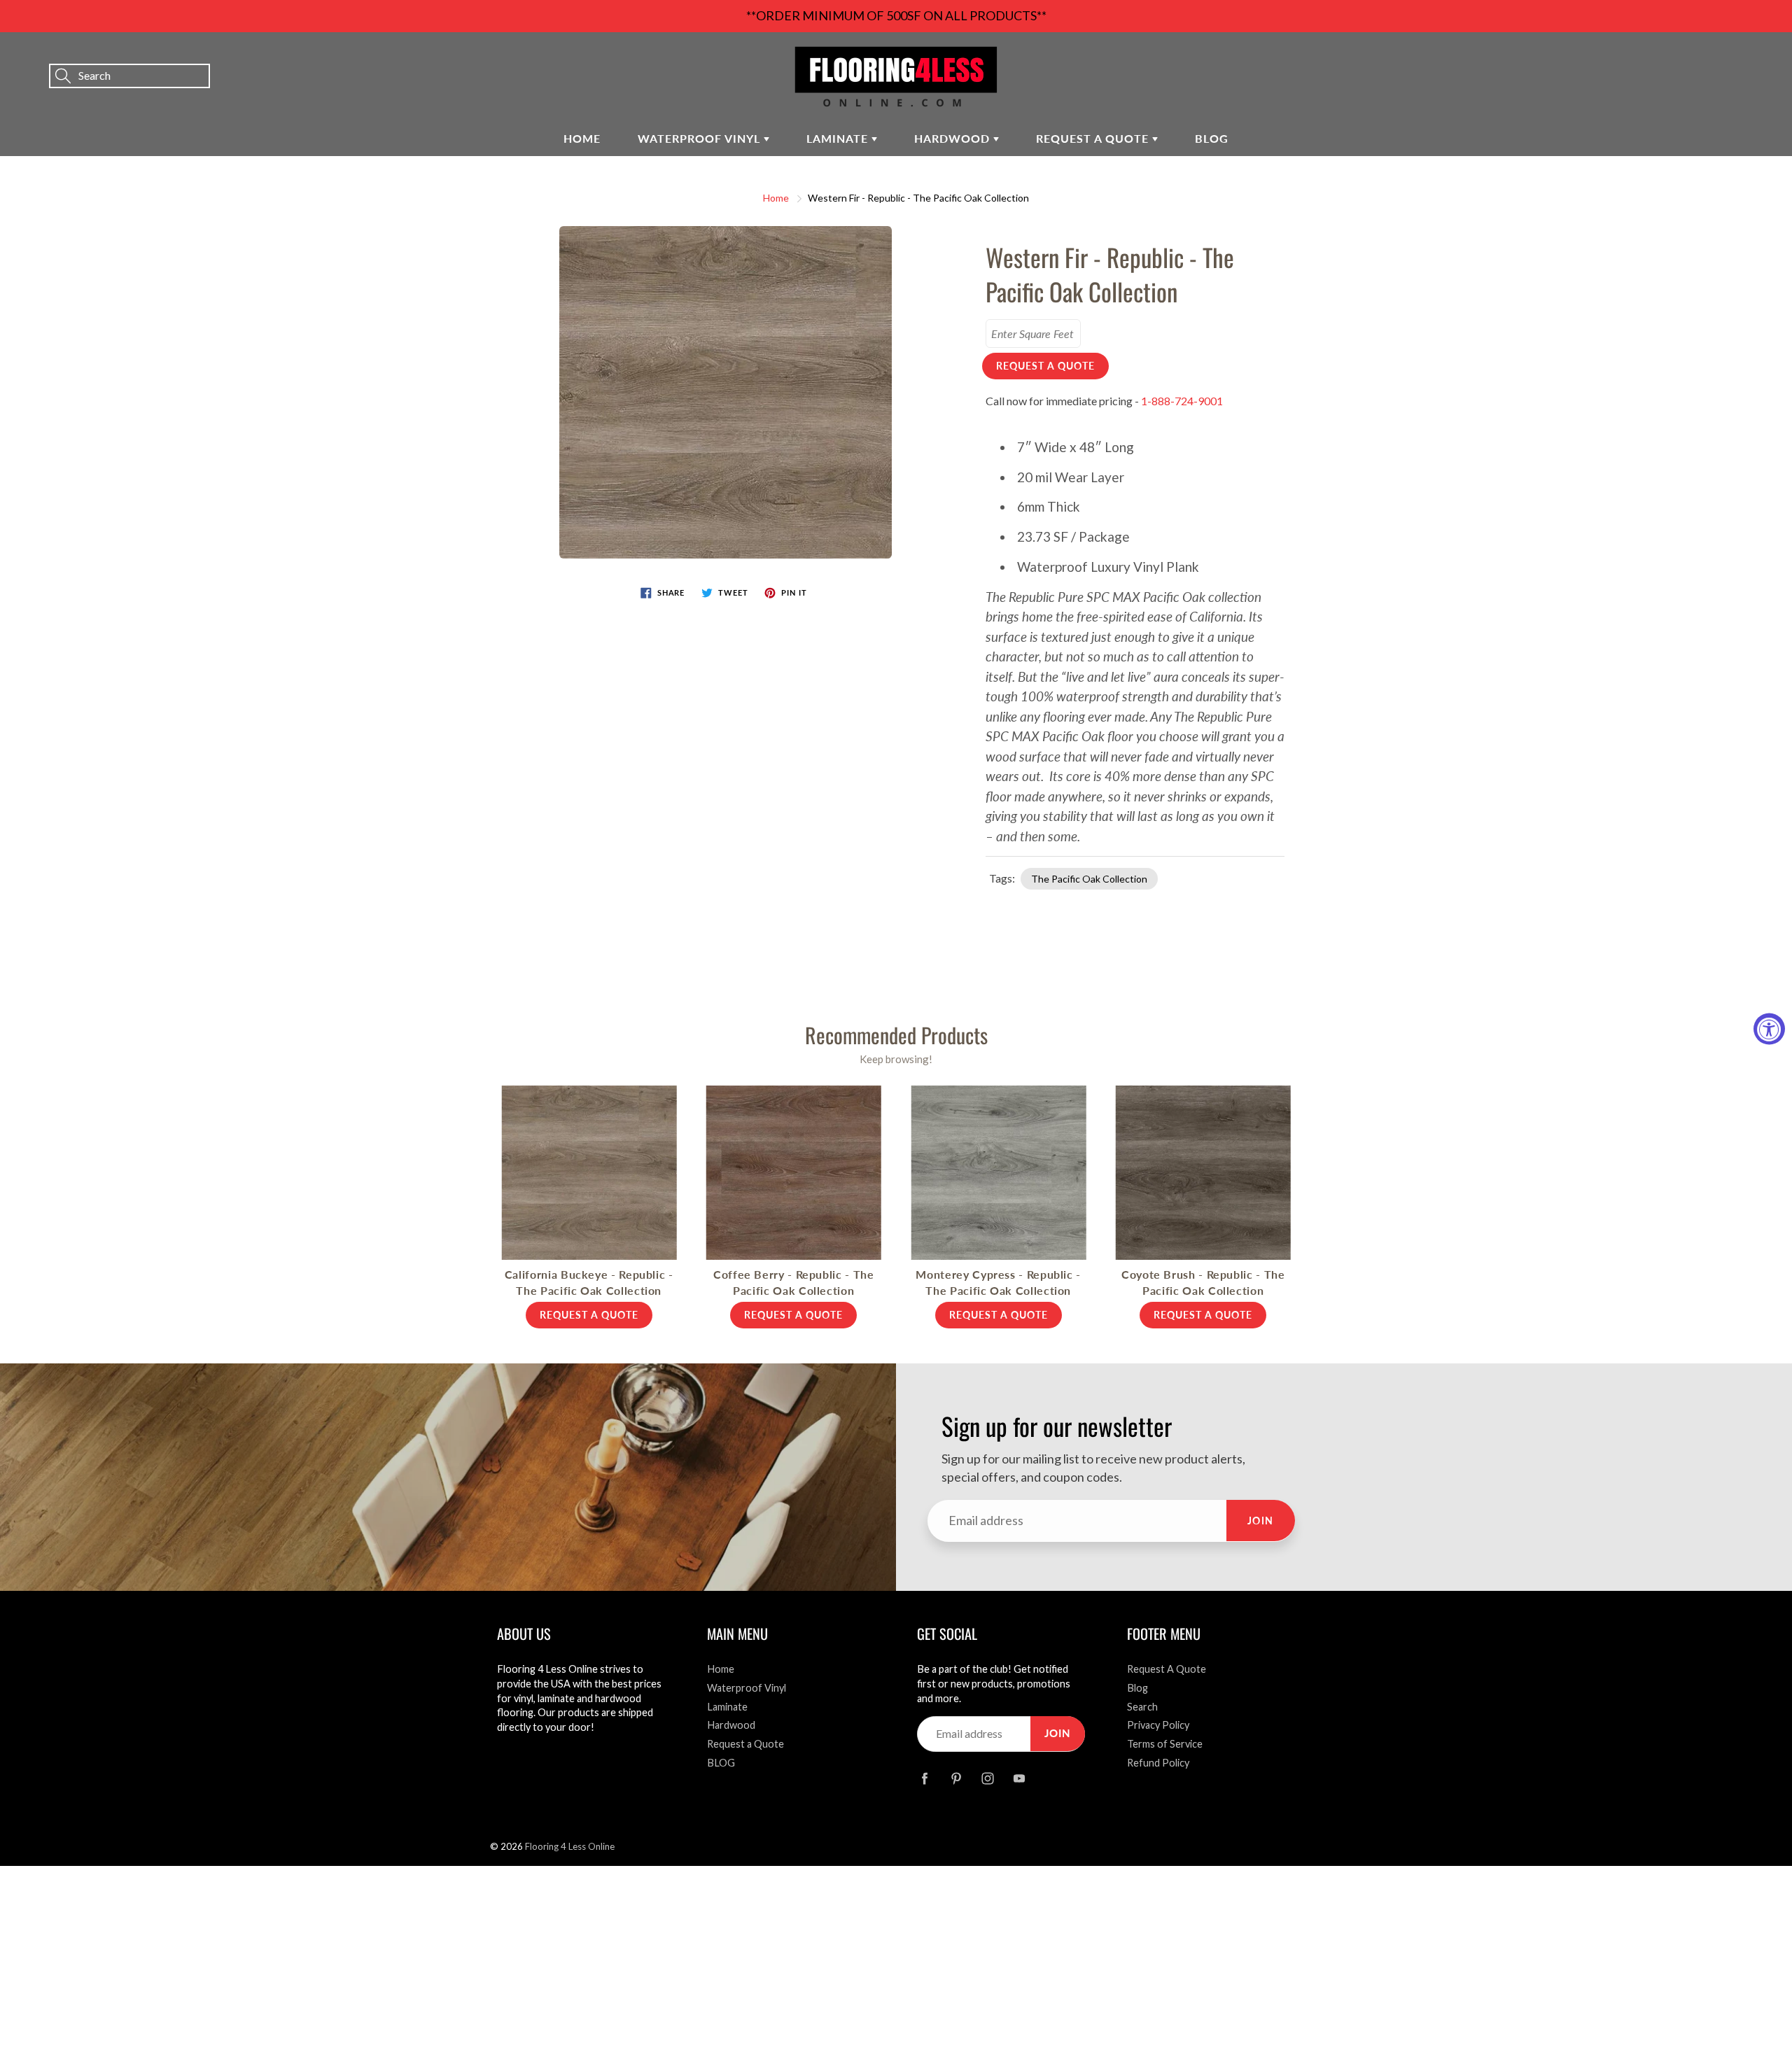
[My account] (1732, 57)
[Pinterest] (956, 1778)
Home (582, 138)
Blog (1137, 1688)
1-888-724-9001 (1182, 401)
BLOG (1212, 138)
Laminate (839, 138)
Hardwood (954, 138)
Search (1142, 1707)
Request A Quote (1167, 1669)
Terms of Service (1165, 1744)
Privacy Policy (1158, 1725)
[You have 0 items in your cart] (1767, 57)
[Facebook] (924, 1778)
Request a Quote (1094, 138)
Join (1261, 1521)
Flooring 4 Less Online (570, 1846)
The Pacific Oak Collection (1089, 879)
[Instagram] (987, 1778)
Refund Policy (1158, 1763)
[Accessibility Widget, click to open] (1769, 1028)
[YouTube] (1019, 1778)
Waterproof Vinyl (701, 138)
